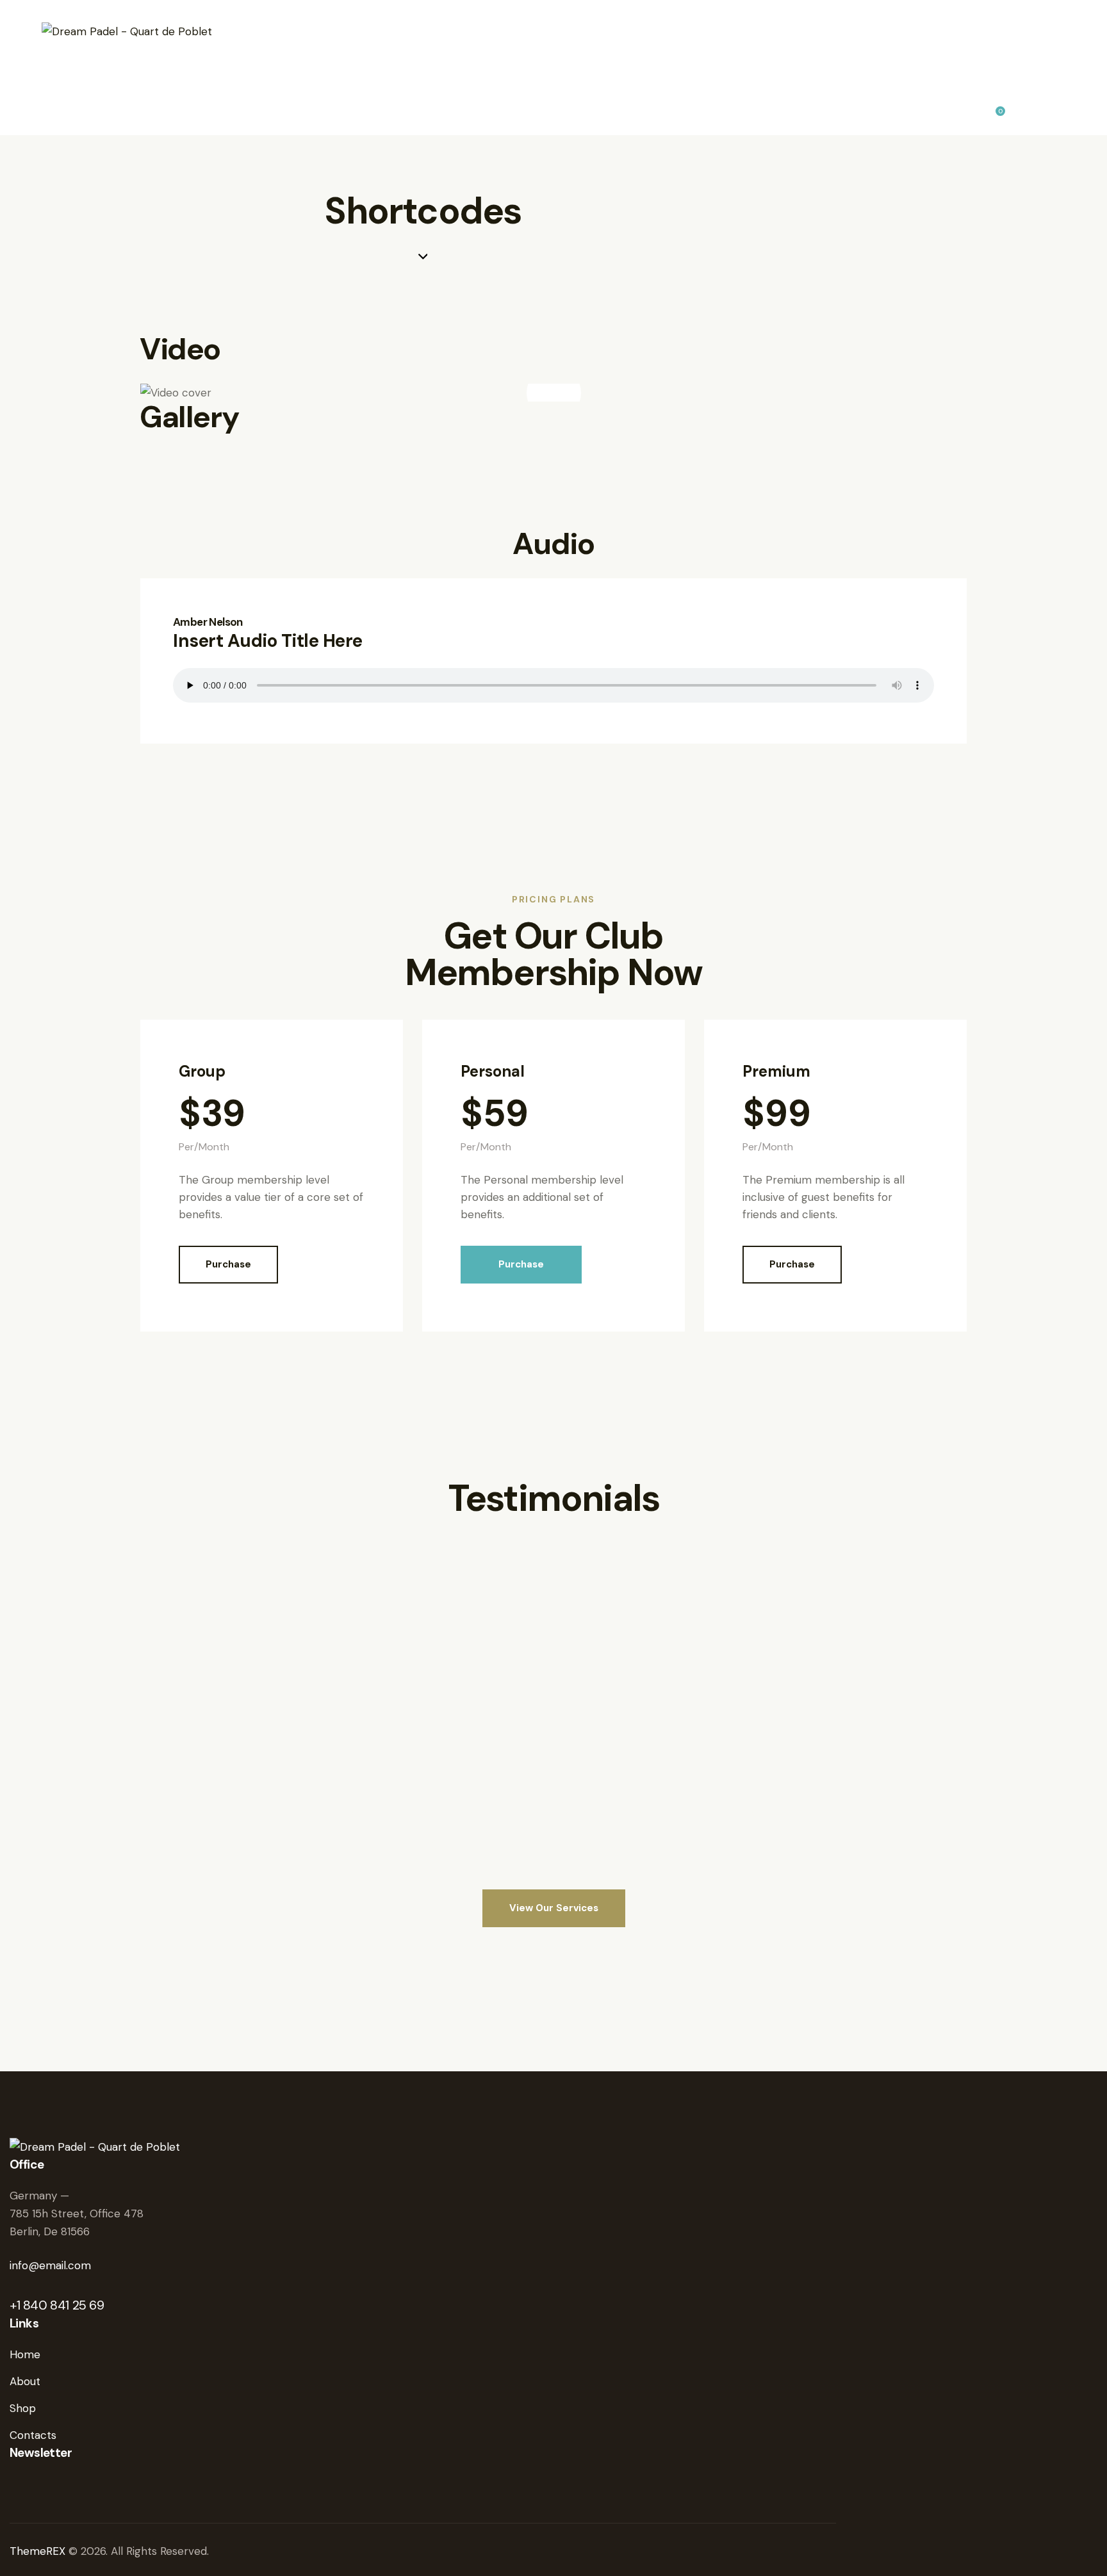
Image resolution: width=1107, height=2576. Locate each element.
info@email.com (50, 2265)
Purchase (228, 1264)
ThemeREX (39, 2551)
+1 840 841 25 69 (57, 2305)
